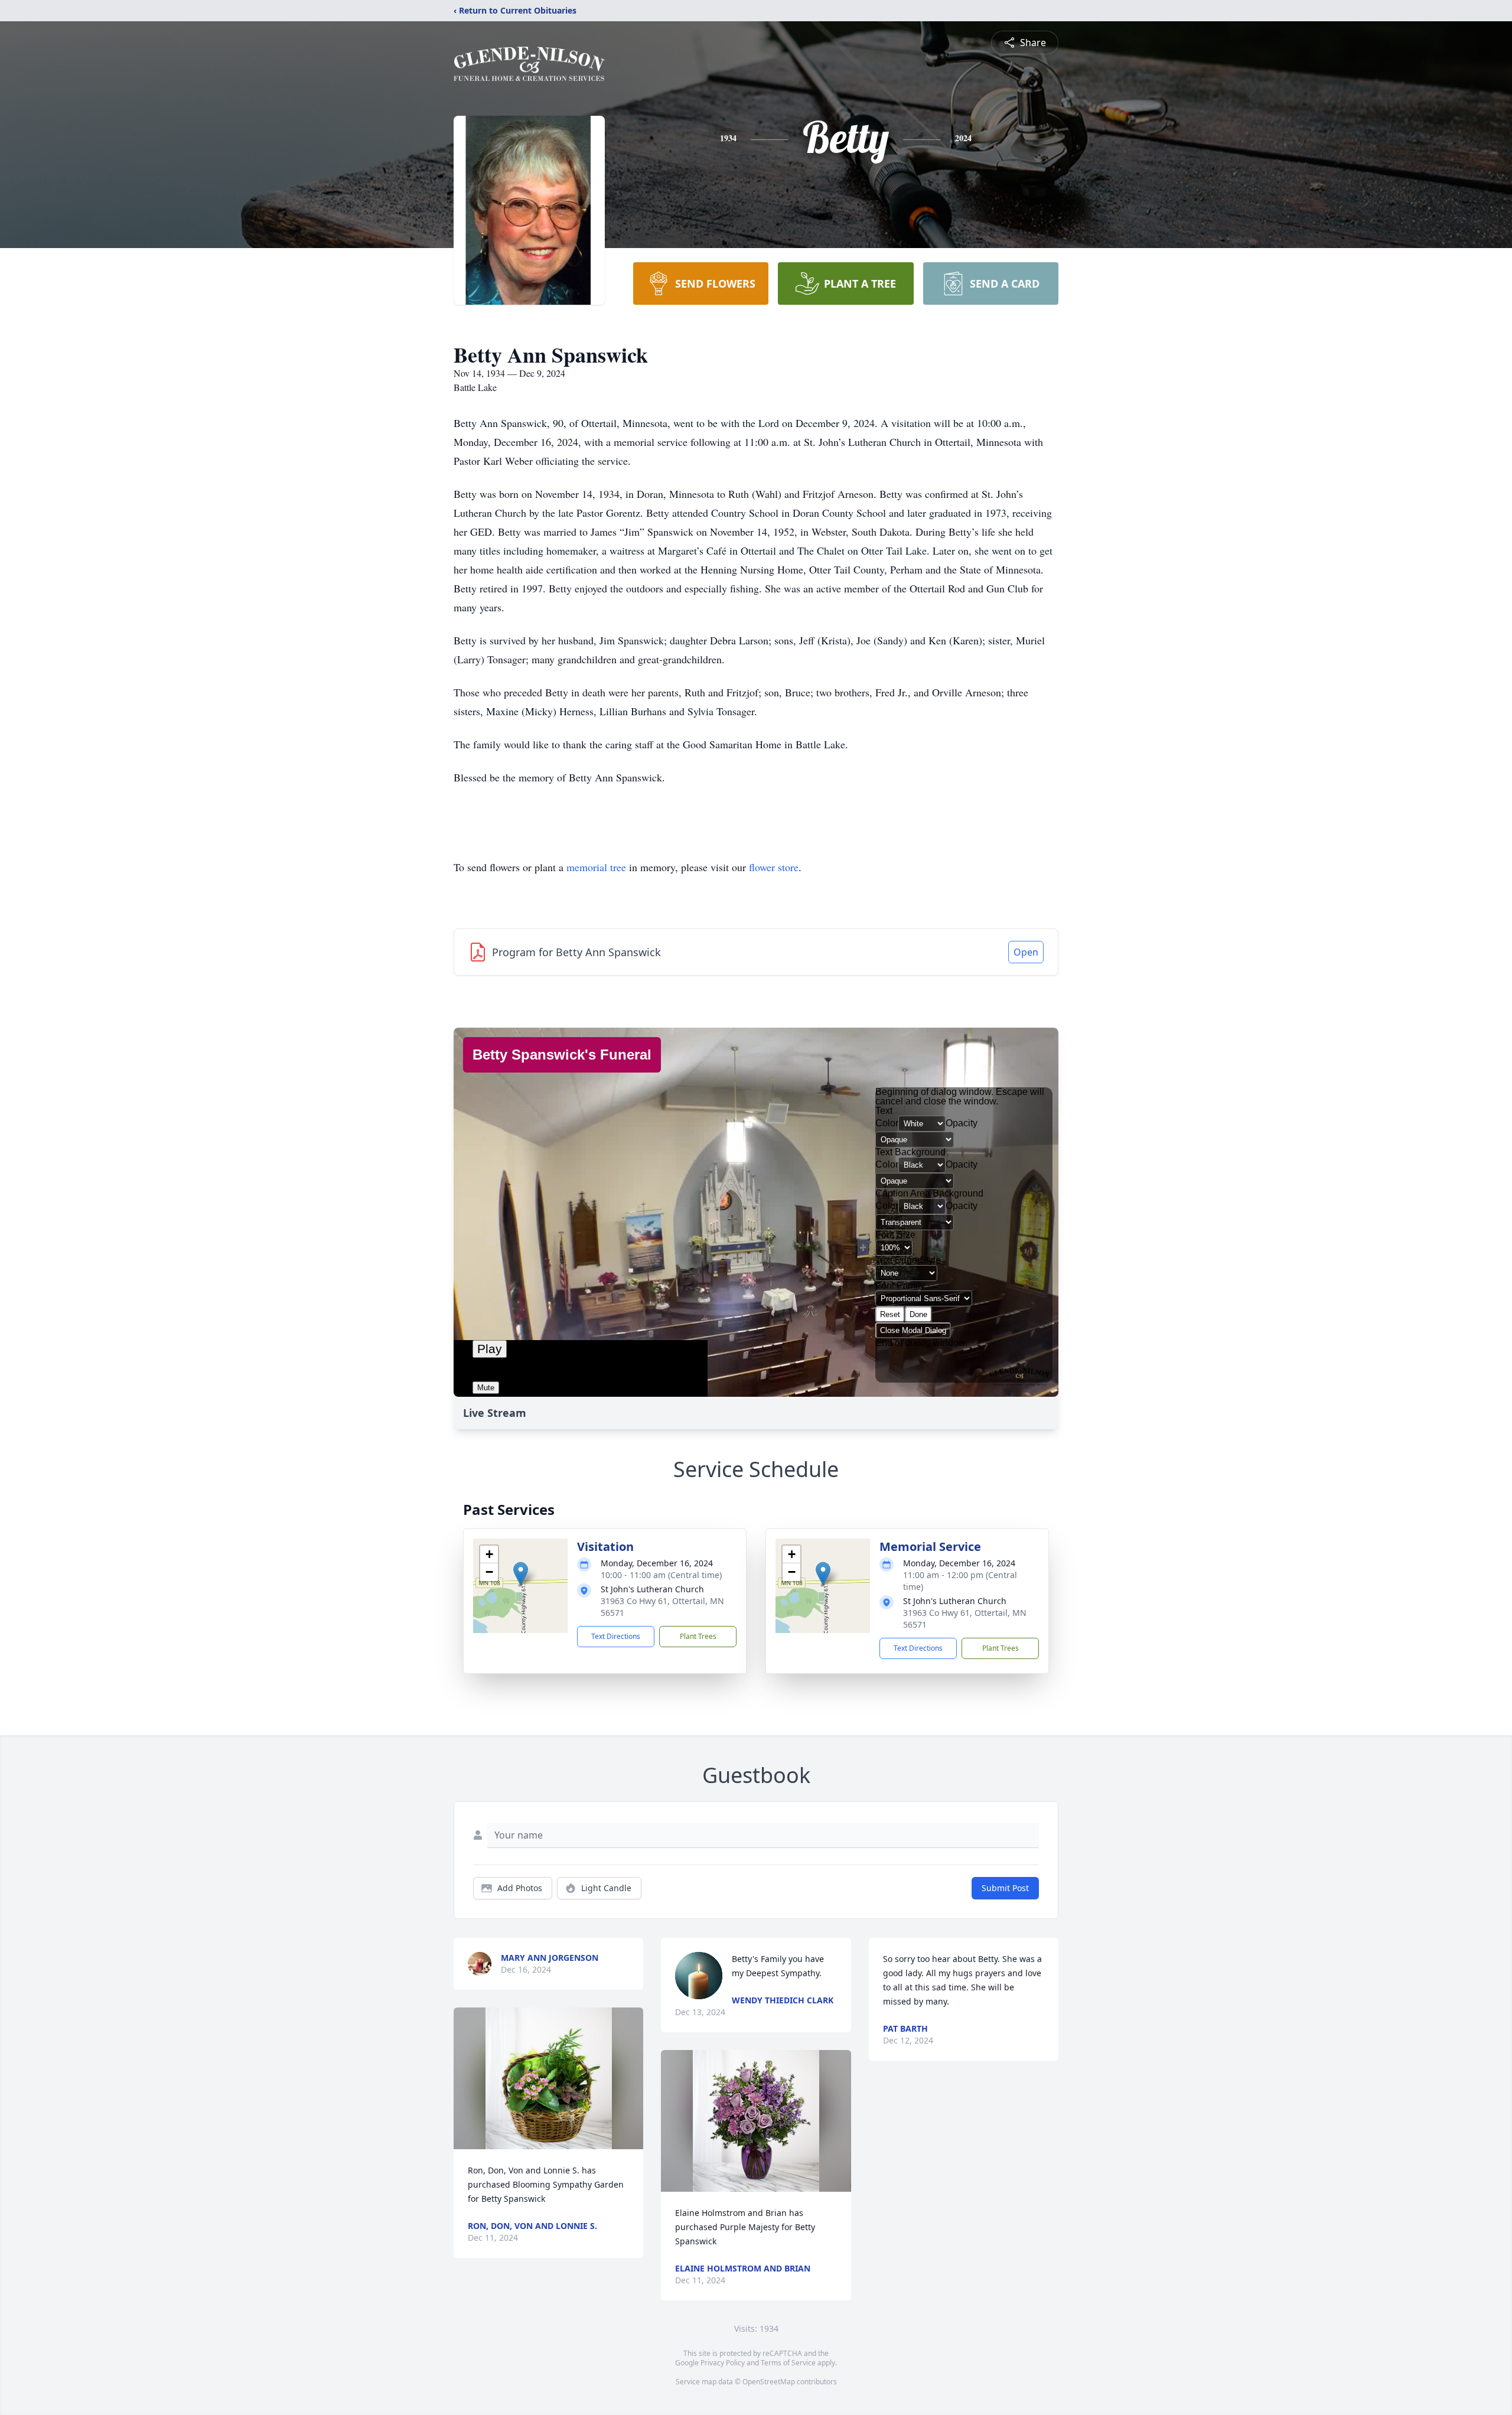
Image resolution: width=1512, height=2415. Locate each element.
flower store (774, 867)
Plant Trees (698, 1636)
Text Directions (616, 1636)
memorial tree (596, 867)
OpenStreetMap (769, 2382)
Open (1026, 952)
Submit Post (1005, 1888)
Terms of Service (788, 2363)
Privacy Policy (723, 2363)
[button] (521, 1574)
